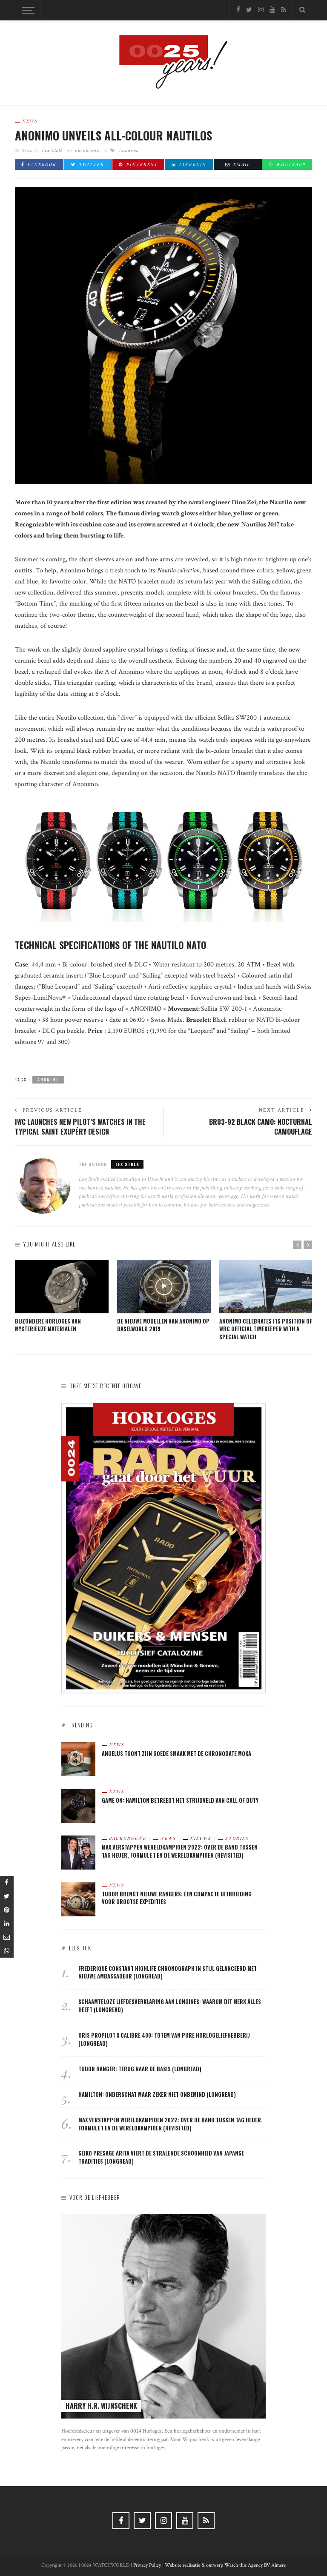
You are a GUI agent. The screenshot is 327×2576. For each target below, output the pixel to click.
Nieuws (201, 1838)
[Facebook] (238, 10)
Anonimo (129, 150)
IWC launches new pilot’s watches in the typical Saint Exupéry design (80, 1127)
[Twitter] (249, 10)
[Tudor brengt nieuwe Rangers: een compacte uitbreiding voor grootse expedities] (78, 1899)
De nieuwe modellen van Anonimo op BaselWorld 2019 (163, 1325)
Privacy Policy (147, 2565)
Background (128, 1838)
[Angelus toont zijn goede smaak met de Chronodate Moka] (78, 1758)
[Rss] (284, 10)
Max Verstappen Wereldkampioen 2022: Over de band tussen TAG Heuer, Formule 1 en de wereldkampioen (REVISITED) (180, 1851)
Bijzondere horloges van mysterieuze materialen (48, 1325)
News (30, 121)
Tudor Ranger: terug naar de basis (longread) (140, 2069)
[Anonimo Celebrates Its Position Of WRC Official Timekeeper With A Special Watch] (266, 1287)
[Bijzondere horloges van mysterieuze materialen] (62, 1287)
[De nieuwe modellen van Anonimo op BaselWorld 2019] (164, 1287)
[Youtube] (272, 10)
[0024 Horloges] (163, 62)
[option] (62, 1297)
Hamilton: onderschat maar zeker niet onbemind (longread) (157, 2094)
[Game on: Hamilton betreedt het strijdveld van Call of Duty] (78, 1805)
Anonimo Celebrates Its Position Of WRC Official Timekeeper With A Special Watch (266, 1329)
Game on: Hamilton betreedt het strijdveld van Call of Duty (180, 1800)
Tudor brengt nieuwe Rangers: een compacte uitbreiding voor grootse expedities (177, 1898)
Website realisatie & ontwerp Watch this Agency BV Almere (225, 2565)
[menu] (27, 10)
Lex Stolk (53, 150)
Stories (237, 1838)
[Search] (302, 10)
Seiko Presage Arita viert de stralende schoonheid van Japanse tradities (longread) (161, 2157)
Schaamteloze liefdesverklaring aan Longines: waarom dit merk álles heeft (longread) (170, 2006)
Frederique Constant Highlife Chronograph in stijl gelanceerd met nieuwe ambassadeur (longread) (168, 1973)
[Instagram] (261, 10)
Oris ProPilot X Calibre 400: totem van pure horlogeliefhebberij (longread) (164, 2039)
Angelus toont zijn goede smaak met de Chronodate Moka (176, 1754)
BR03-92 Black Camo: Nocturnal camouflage (261, 1127)
